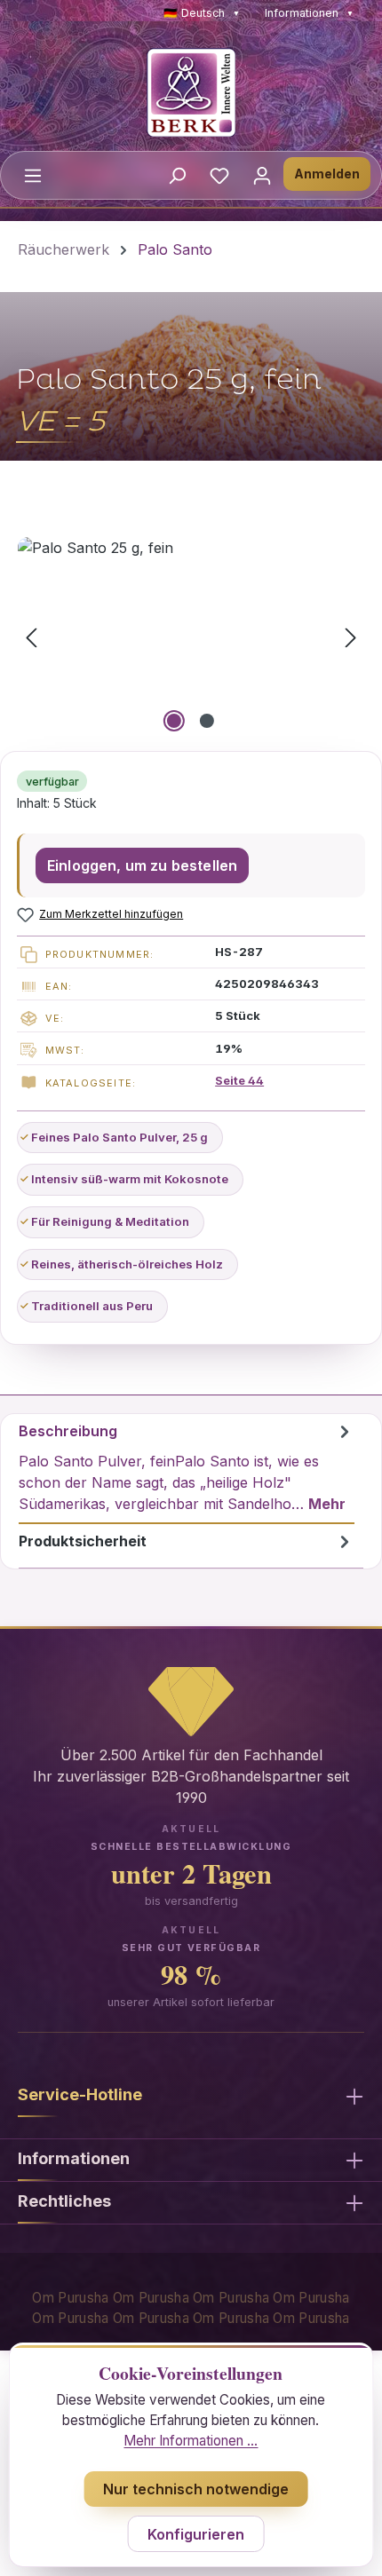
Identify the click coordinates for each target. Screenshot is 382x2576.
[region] (191, 637)
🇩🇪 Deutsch (202, 13)
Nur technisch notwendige (196, 2489)
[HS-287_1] (191, 637)
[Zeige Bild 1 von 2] (174, 721)
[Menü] (33, 175)
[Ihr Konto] (262, 175)
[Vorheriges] (31, 637)
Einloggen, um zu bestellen (142, 865)
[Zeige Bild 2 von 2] (207, 721)
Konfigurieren (196, 2534)
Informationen (309, 13)
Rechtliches (64, 2201)
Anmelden (327, 174)
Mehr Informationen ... (191, 2441)
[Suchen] (177, 175)
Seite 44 (239, 1080)
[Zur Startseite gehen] (191, 92)
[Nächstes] (351, 637)
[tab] (187, 1469)
